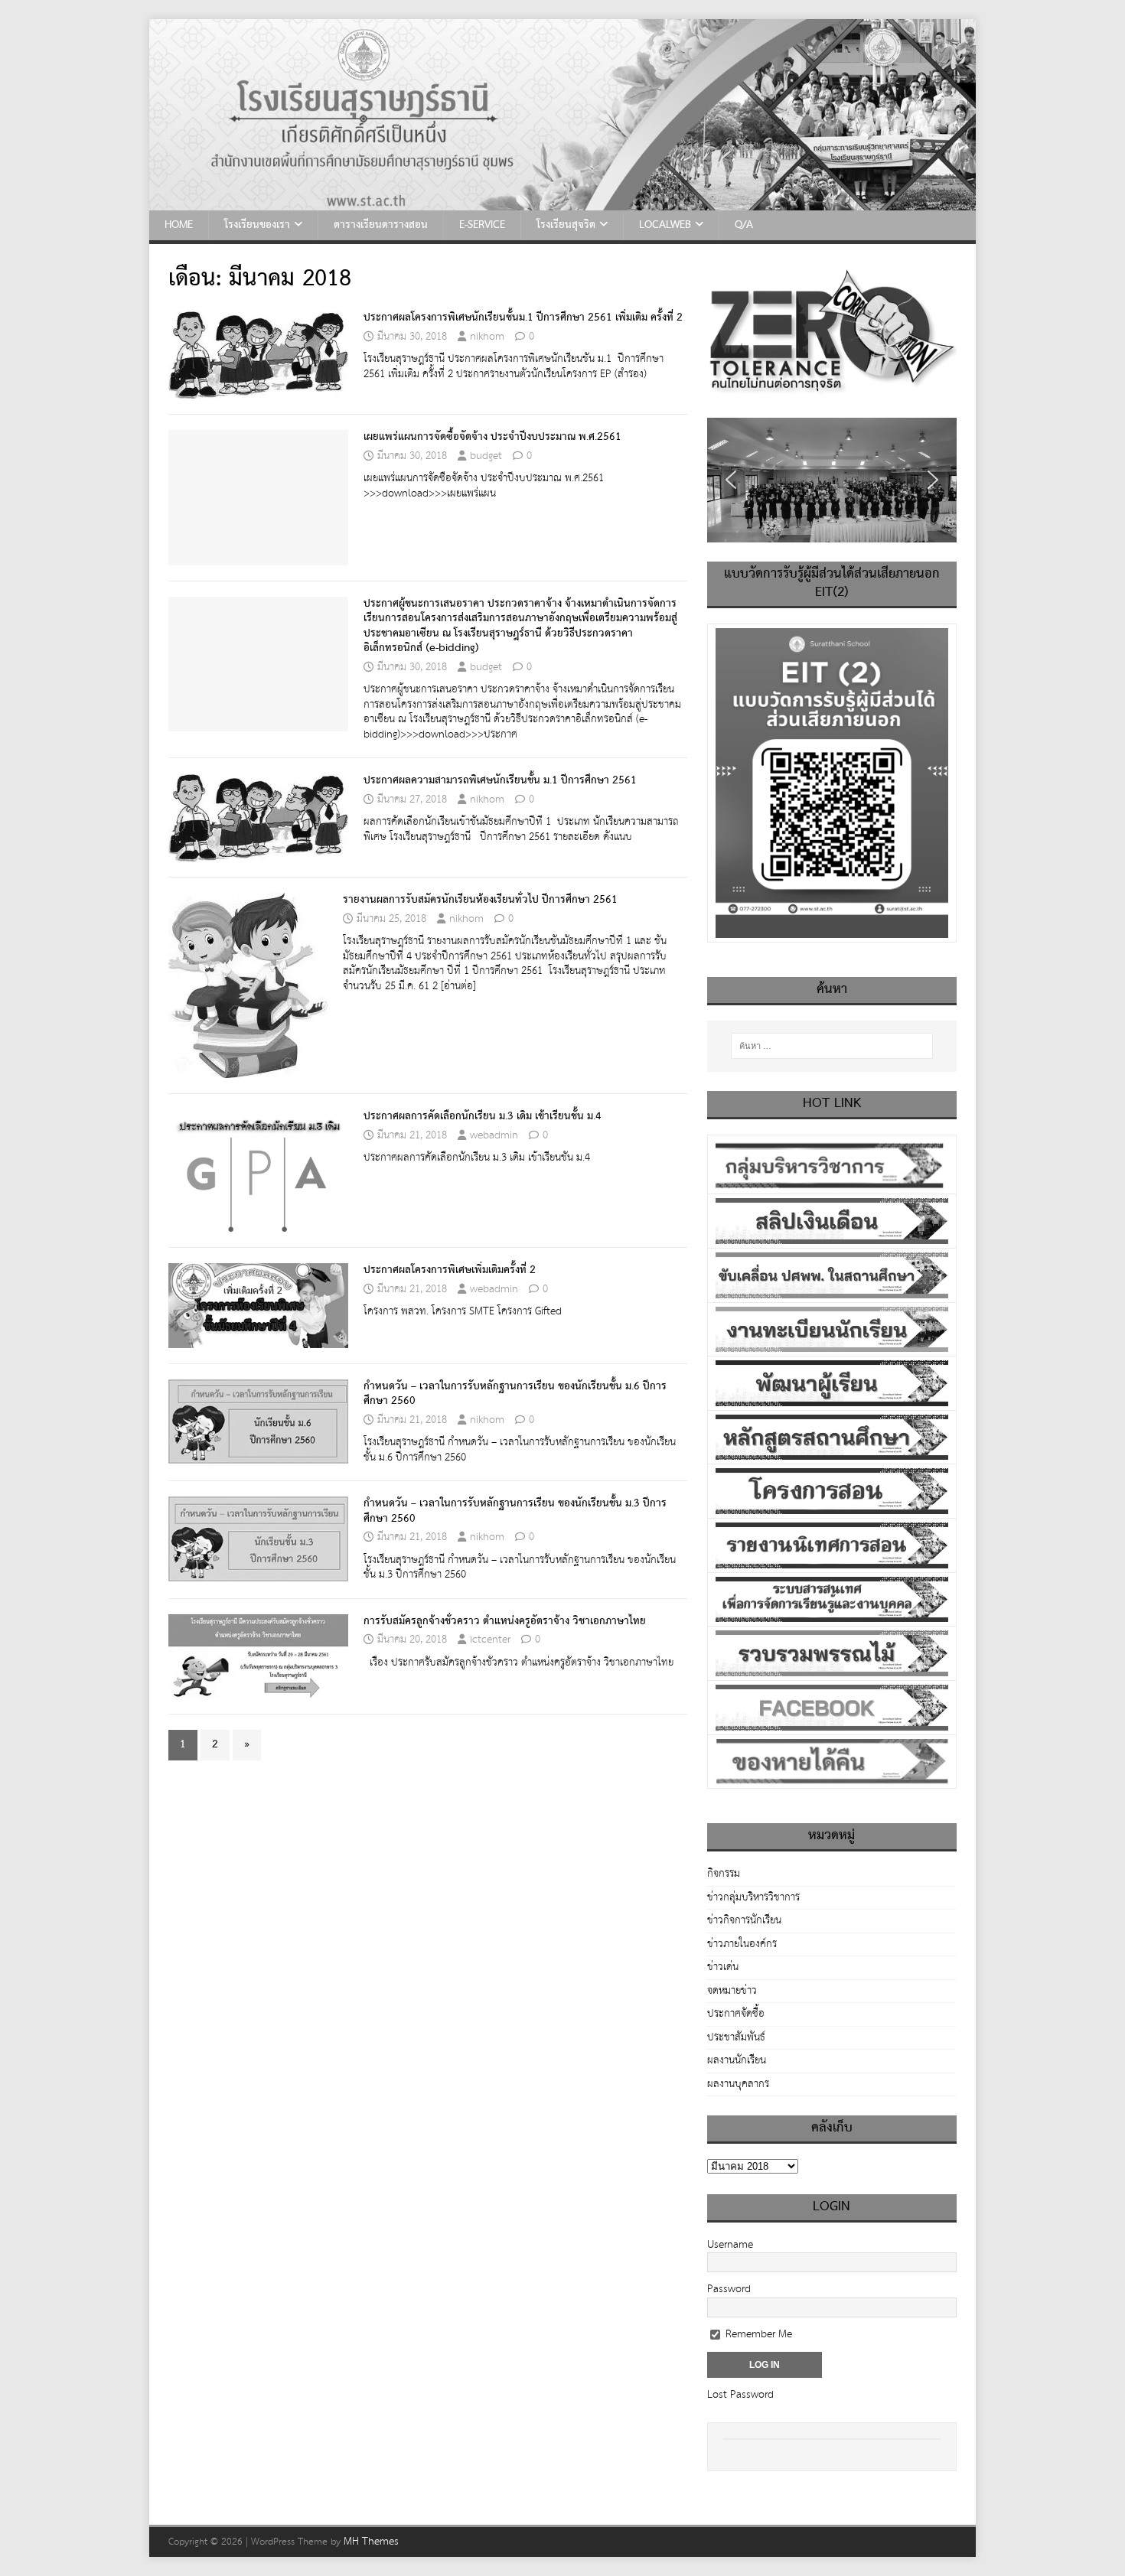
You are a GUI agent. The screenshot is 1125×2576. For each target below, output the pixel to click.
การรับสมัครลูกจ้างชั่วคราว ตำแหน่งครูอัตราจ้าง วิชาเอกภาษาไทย (505, 1621)
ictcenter (490, 1640)
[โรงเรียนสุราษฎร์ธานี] (562, 202)
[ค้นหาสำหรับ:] (832, 1046)
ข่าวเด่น (723, 1967)
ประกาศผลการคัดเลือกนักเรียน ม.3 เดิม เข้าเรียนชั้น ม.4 (483, 1116)
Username (730, 2245)
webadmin (494, 1135)
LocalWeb (665, 225)
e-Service (482, 225)
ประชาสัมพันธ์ (736, 2037)
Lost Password (740, 2395)
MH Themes (371, 2542)
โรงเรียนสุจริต (566, 225)
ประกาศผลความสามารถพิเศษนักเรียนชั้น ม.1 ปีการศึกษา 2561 (500, 780)
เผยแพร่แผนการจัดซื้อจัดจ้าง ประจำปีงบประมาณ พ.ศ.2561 (492, 437)
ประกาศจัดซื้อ (736, 2014)
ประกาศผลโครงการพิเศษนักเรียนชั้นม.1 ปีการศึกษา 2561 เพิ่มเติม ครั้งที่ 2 (523, 318)
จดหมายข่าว (732, 1991)
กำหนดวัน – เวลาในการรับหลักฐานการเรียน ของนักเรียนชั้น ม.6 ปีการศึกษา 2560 (515, 1394)
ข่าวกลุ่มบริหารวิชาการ (753, 1897)
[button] (731, 480)
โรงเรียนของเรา (257, 225)
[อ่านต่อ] (458, 986)
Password (729, 2289)
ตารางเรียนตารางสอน (381, 225)
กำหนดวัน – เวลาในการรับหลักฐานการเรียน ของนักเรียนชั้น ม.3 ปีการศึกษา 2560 (515, 1511)
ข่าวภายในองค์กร (742, 1944)
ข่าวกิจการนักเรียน (744, 1920)
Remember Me (757, 2334)
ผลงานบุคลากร (738, 2084)
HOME (179, 225)
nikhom (487, 337)
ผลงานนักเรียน (737, 2060)
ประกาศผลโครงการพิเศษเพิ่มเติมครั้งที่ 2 (450, 1270)
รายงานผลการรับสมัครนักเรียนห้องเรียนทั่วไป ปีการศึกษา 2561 (480, 900)
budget (486, 456)
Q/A (744, 225)
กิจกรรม (724, 1875)
